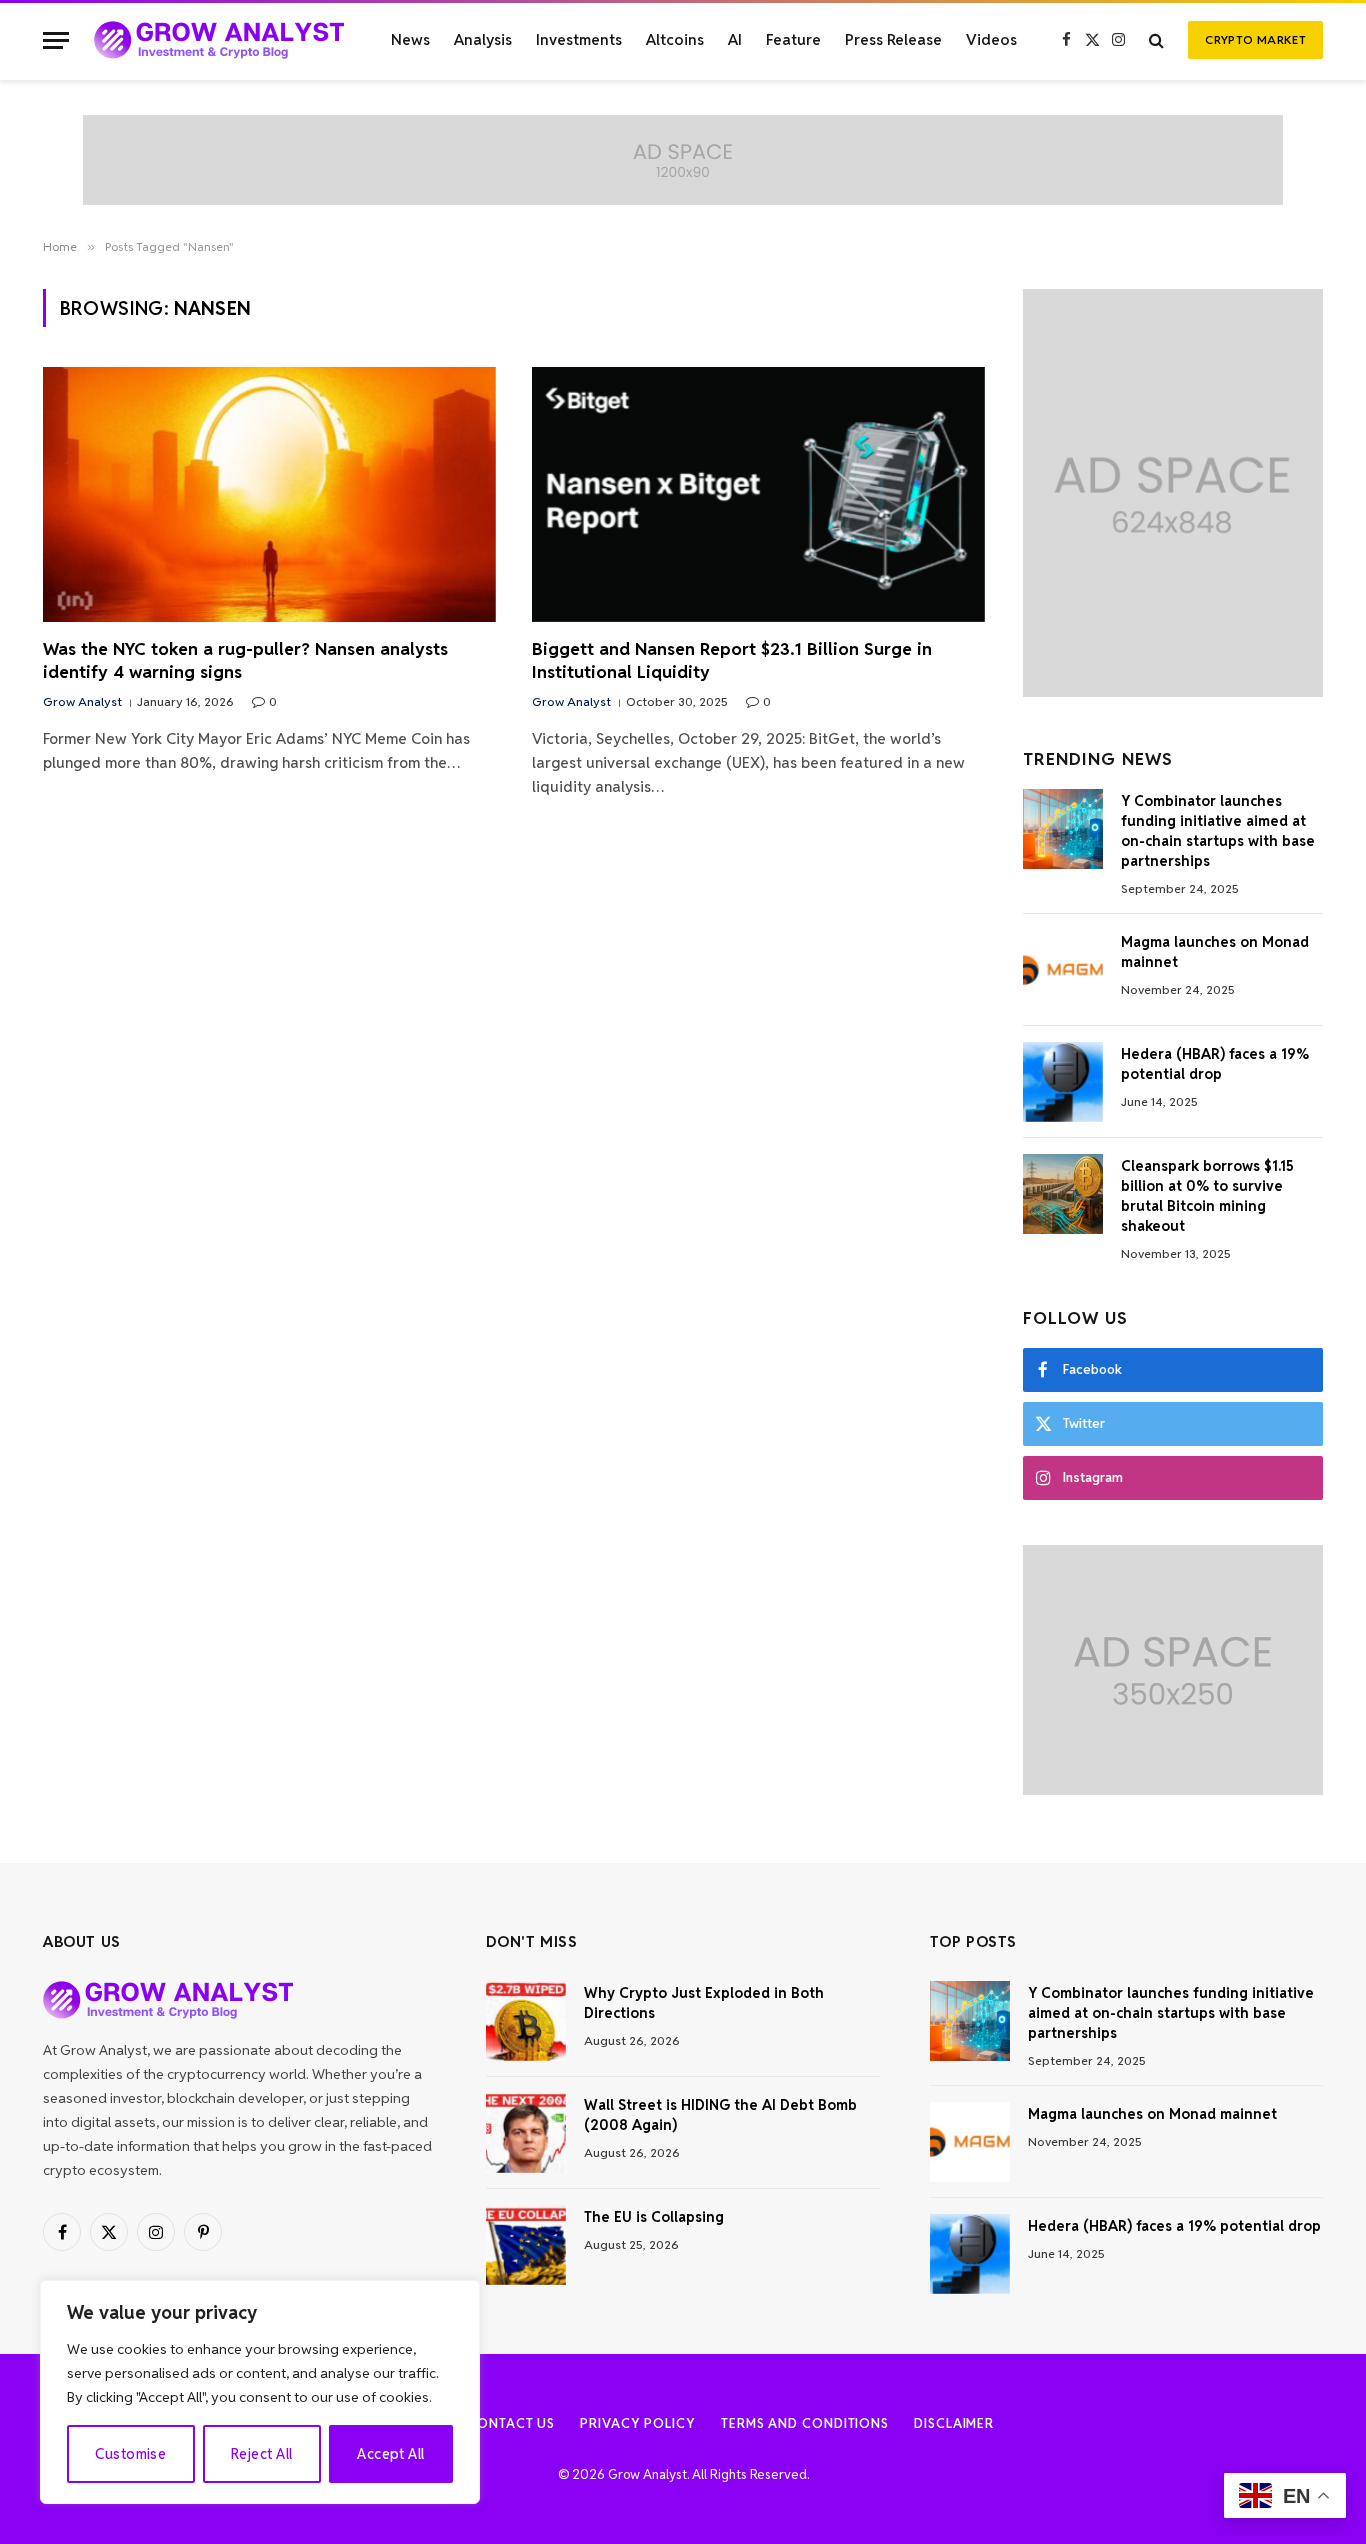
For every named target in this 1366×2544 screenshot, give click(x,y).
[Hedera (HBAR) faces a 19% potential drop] (1063, 1082)
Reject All (261, 2454)
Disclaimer (954, 2423)
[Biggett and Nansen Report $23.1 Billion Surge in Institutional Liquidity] (758, 494)
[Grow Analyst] (219, 40)
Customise (130, 2454)
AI (735, 39)
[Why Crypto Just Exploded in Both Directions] (526, 2021)
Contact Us (511, 2423)
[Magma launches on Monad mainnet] (1063, 970)
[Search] (1156, 40)
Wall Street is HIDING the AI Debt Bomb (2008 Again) (720, 2115)
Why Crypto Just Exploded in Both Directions (704, 2003)
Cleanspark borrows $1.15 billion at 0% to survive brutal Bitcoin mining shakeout (1207, 1196)
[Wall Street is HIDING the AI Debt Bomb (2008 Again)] (526, 2133)
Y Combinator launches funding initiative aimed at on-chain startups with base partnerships (1218, 831)
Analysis (483, 39)
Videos (991, 39)
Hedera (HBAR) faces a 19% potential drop (1215, 1064)
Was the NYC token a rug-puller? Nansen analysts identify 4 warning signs (245, 660)
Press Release (893, 39)
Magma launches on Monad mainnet (1215, 952)
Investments (579, 39)
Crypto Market (1255, 39)
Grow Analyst (82, 701)
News (410, 39)
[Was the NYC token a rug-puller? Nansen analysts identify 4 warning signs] (269, 494)
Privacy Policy (638, 2423)
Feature (793, 39)
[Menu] (56, 40)
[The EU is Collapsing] (526, 2245)
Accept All (390, 2454)
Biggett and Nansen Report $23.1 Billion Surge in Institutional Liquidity (732, 660)
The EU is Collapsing (654, 2217)
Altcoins (675, 39)
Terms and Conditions (805, 2423)
